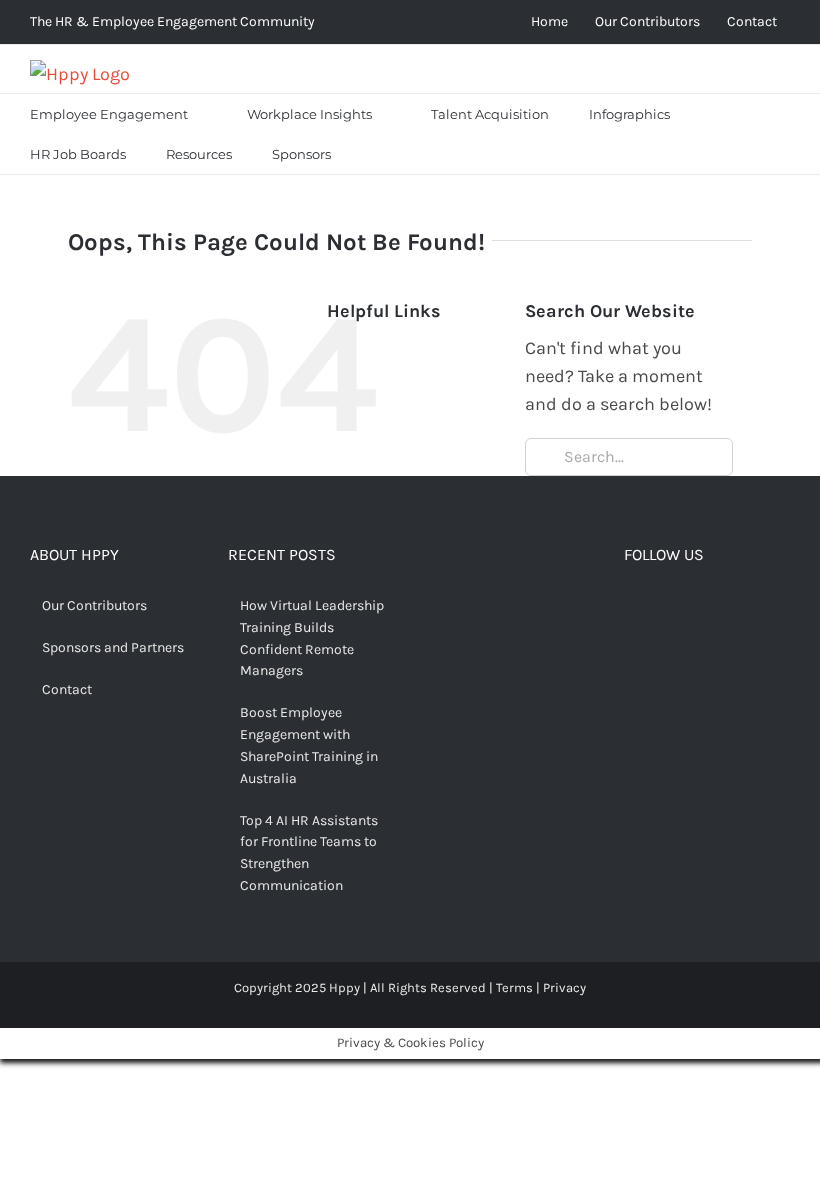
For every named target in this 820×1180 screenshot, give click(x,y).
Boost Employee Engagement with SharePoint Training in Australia (309, 745)
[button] (376, 154)
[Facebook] (632, 608)
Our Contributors (94, 605)
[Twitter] (663, 608)
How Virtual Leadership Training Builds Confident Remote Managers (312, 638)
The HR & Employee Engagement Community (172, 21)
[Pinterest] (694, 608)
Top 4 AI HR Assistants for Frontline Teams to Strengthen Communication (309, 853)
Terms (514, 987)
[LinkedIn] (725, 608)
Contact (67, 689)
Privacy (564, 987)
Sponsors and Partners (113, 647)
